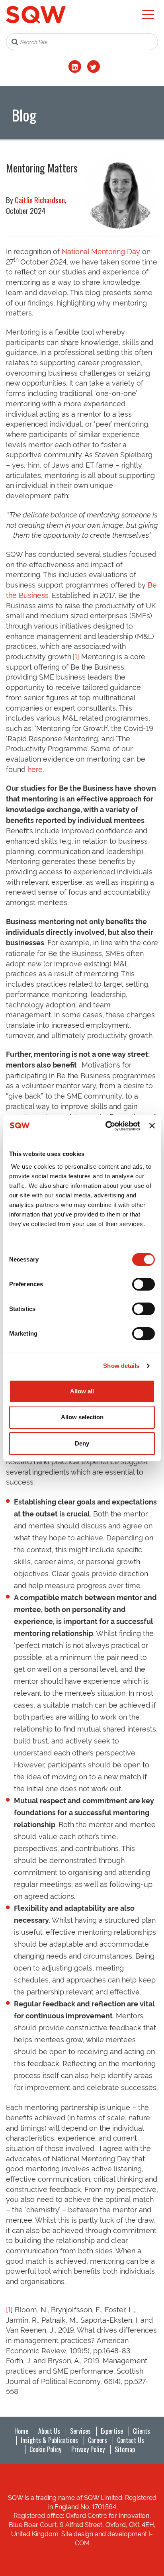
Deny (82, 1443)
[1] (76, 656)
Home (21, 2431)
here (35, 769)
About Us (49, 2431)
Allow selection (82, 1417)
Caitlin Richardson (40, 200)
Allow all (82, 1391)
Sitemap (125, 2449)
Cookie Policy (45, 2449)
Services (80, 2431)
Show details (121, 1366)
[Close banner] (152, 1126)
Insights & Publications (49, 2440)
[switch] (143, 1284)
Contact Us (131, 2440)
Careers (98, 2440)
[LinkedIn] (75, 67)
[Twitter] (94, 67)
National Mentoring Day (101, 251)
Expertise (112, 2431)
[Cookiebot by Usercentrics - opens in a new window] (106, 1126)
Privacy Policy (88, 2449)
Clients (142, 2431)
